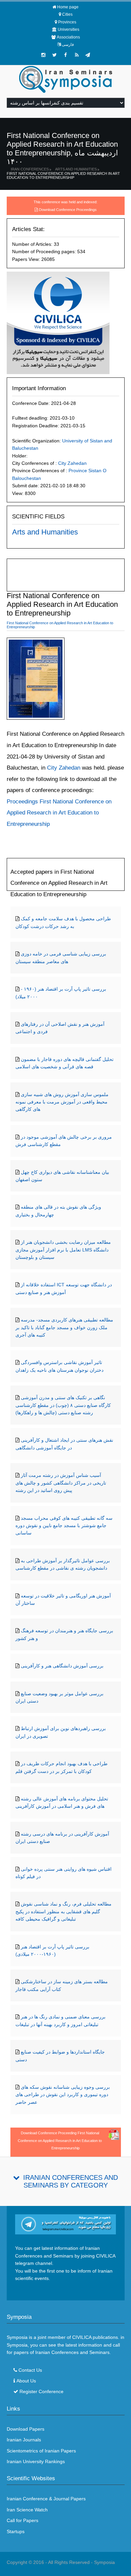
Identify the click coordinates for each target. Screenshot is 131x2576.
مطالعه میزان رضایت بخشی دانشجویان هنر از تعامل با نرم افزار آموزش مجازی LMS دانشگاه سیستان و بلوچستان (63, 1250)
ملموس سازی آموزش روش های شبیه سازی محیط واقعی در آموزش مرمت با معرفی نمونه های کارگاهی (62, 1102)
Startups (16, 2531)
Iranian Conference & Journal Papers (46, 2499)
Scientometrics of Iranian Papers (41, 2451)
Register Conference (41, 2391)
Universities (69, 29)
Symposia (104, 2562)
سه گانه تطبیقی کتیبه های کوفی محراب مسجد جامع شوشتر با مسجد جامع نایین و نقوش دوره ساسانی (64, 1526)
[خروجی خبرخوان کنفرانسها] (77, 55)
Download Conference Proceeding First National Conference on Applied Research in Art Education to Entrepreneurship (60, 2140)
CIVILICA (82, 2337)
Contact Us (30, 2370)
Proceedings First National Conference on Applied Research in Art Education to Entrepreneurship (59, 813)
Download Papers (26, 2429)
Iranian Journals (24, 2440)
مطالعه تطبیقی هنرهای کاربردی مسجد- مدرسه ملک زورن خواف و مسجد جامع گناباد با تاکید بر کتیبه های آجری (64, 1327)
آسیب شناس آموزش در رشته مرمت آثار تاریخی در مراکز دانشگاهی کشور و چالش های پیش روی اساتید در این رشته (61, 1483)
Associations (68, 37)
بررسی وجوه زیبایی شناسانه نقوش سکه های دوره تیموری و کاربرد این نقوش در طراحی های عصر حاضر (63, 2095)
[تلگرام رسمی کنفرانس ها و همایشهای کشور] (88, 55)
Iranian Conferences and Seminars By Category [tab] (71, 2181)
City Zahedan (72, 463)
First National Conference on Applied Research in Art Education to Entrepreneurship (63, 175)
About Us (26, 2381)
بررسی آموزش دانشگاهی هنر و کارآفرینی (62, 1666)
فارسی (68, 45)
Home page (68, 7)
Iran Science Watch (27, 2510)
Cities (67, 14)
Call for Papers (23, 2520)
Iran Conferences (30, 169)
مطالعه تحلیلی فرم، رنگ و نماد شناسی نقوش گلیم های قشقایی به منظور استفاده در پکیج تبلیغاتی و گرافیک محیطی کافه (63, 1911)
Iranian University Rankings (36, 2461)
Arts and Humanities (76, 169)
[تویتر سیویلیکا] (54, 55)
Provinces (67, 22)
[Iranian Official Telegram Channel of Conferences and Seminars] (66, 2224)
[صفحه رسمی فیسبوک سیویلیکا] (65, 55)
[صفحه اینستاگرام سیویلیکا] (43, 55)
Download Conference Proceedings (68, 210)
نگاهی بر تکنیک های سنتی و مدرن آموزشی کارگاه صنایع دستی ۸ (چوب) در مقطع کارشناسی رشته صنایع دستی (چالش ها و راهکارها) (63, 1405)
